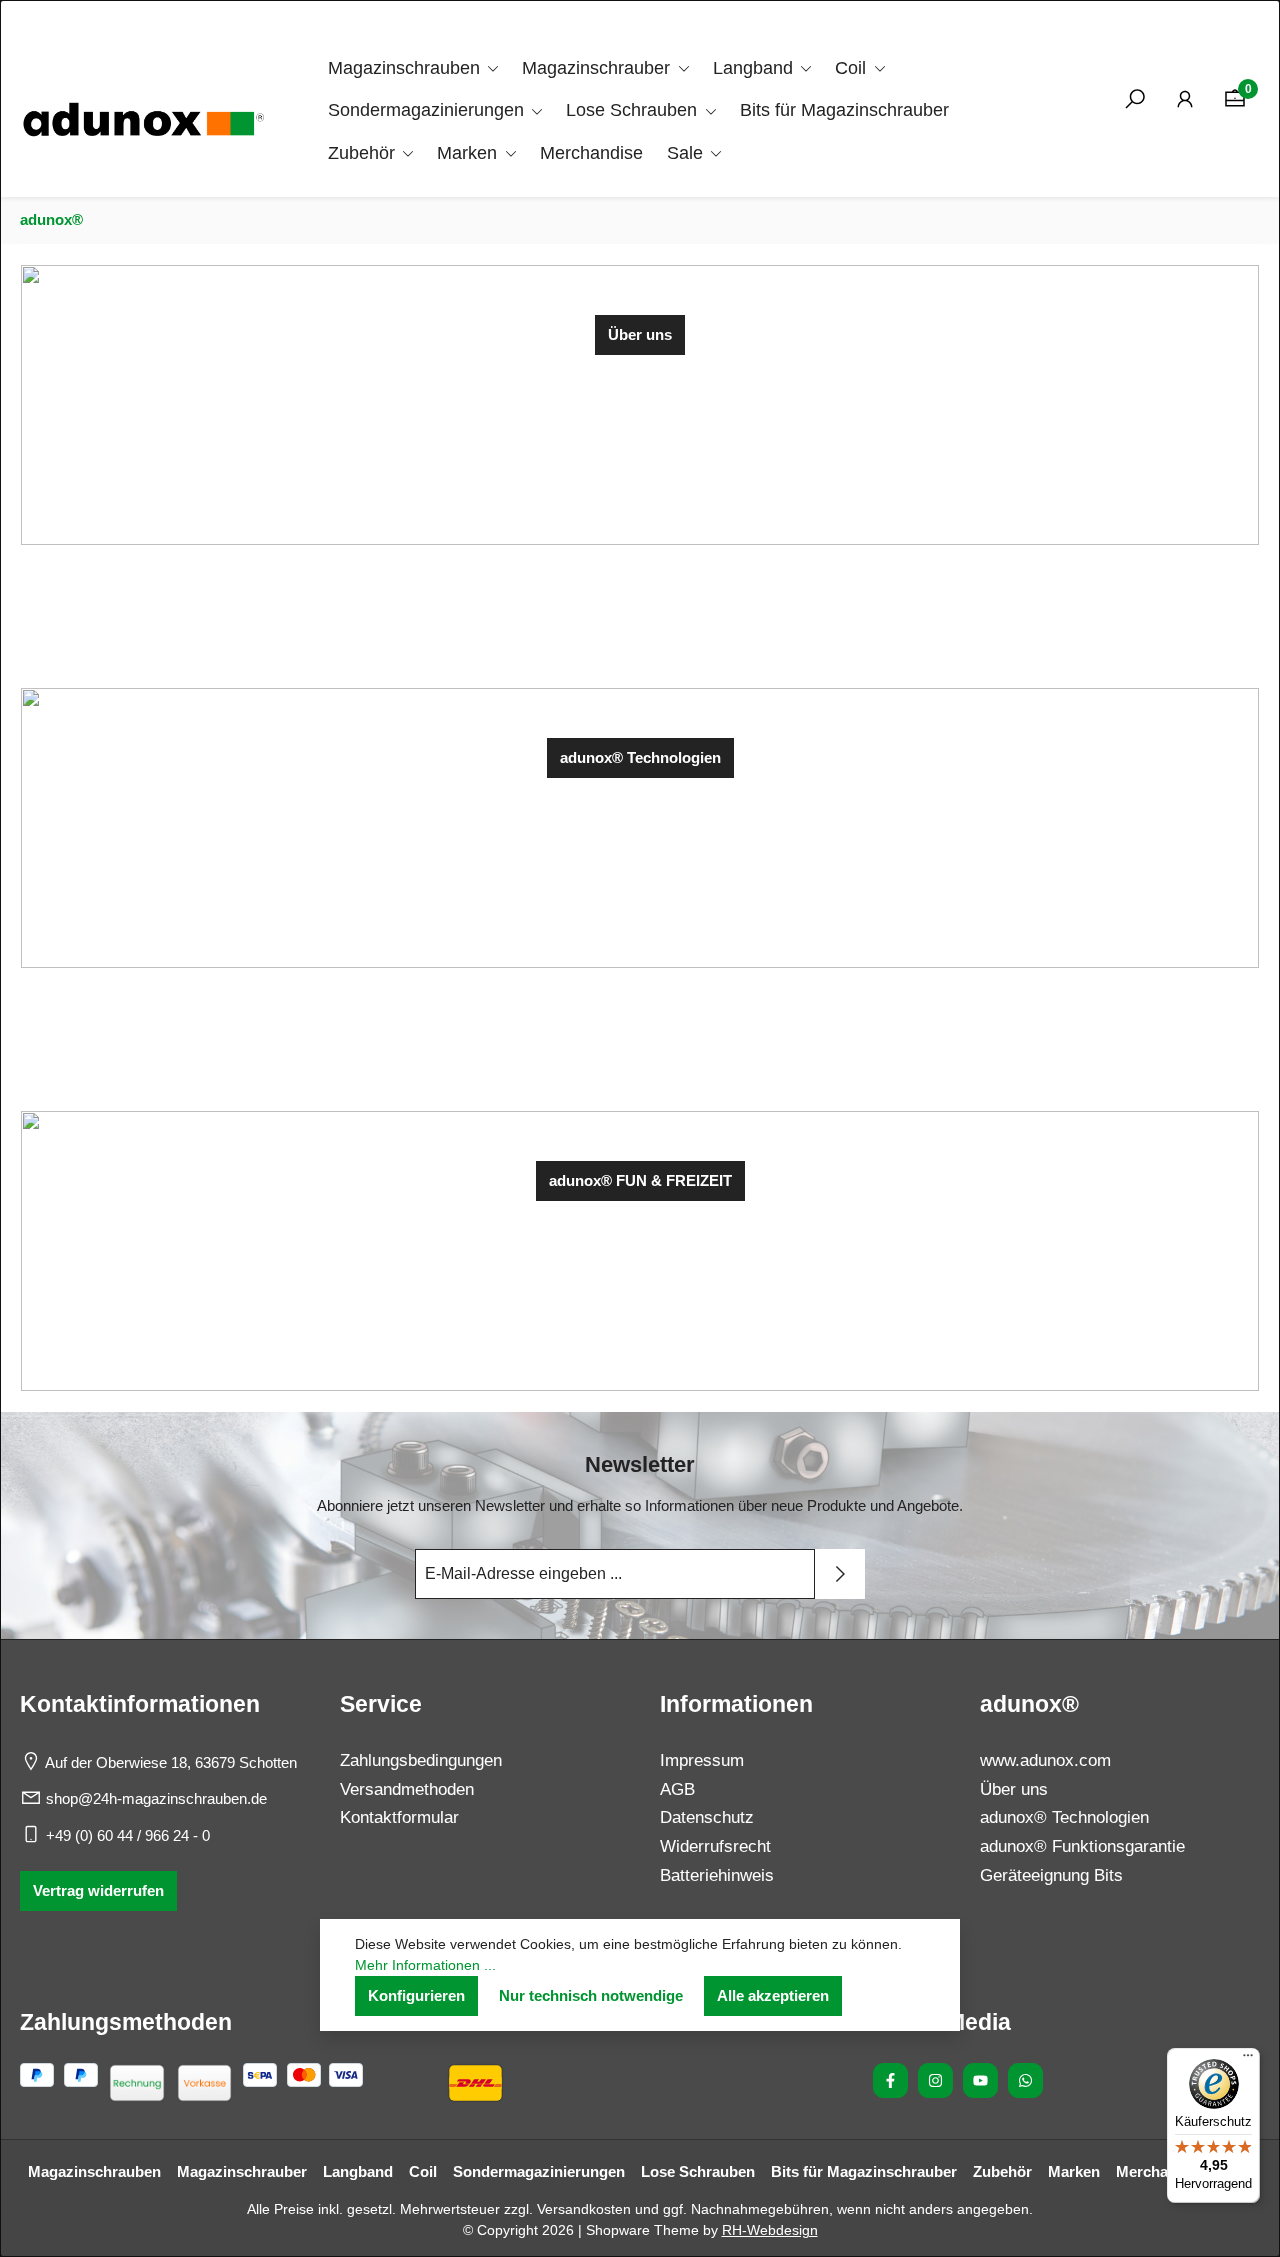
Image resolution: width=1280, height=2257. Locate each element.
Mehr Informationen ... (425, 1965)
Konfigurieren (416, 1995)
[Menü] (1248, 2060)
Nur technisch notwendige (591, 1995)
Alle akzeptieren (773, 1995)
